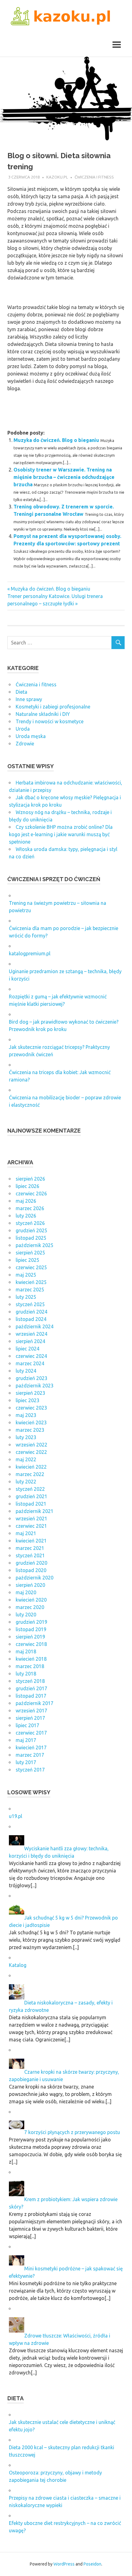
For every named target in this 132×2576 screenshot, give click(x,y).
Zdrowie (25, 744)
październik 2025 (35, 1245)
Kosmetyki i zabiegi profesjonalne (53, 707)
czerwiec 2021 (31, 1526)
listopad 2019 (31, 1629)
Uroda (23, 729)
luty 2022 (26, 1482)
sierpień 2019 (30, 1637)
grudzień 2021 (31, 1496)
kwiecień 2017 (31, 1747)
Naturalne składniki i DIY (43, 714)
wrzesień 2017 (31, 1711)
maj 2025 (26, 1275)
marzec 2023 (30, 1430)
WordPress (64, 2564)
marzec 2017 (30, 1755)
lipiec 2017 (27, 1725)
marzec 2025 (30, 1290)
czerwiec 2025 (31, 1267)
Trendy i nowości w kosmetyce (50, 721)
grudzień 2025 (31, 1230)
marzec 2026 (30, 1208)
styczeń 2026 (30, 1223)
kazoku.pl (57, 177)
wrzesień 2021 (31, 1519)
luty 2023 (26, 1437)
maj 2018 (26, 1651)
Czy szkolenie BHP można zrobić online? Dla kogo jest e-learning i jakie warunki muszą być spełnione (61, 834)
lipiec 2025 (27, 1260)
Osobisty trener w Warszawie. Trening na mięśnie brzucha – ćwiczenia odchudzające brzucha (64, 477)
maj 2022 (26, 1459)
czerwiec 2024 (31, 1356)
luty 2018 (26, 1674)
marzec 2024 (30, 1363)
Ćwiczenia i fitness (94, 177)
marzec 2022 (30, 1474)
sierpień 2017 (30, 1718)
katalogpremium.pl (30, 953)
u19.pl (16, 1816)
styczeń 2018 (30, 1681)
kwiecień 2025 (31, 1282)
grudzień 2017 (31, 1688)
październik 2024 (35, 1326)
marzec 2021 (30, 1548)
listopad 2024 (31, 1319)
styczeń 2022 (30, 1489)
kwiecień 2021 (31, 1541)
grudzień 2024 (31, 1312)
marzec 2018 (30, 1666)
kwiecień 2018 (31, 1659)
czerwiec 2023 (31, 1408)
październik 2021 (35, 1511)
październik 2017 (35, 1703)
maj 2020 (26, 1592)
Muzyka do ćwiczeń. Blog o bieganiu (56, 440)
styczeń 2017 (30, 1770)
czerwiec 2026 (31, 1194)
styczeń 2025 (30, 1304)
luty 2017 (26, 1762)
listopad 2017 (31, 1696)
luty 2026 (26, 1216)
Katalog (18, 1965)
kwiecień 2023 (31, 1422)
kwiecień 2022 (31, 1467)
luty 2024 (26, 1371)
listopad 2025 (31, 1238)
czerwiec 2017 (31, 1733)
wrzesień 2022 (31, 1445)
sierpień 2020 (30, 1585)
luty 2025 (26, 1297)
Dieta (21, 692)
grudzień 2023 (31, 1378)
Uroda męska (31, 736)
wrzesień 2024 (31, 1334)
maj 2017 (26, 1740)
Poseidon (92, 2564)
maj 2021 (26, 1533)
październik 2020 (35, 1578)
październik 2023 (35, 1386)
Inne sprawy (29, 699)
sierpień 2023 (30, 1393)
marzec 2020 (30, 1607)
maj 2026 (26, 1201)
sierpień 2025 (30, 1253)
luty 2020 (26, 1615)
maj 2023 (26, 1415)
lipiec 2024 (27, 1349)
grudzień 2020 (31, 1563)
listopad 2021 (31, 1504)
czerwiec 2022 (31, 1452)
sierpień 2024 (30, 1341)
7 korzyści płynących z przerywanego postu (72, 2132)
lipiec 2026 (27, 1186)
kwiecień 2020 (31, 1600)
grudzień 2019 (31, 1622)
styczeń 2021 (30, 1555)
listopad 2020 (31, 1570)
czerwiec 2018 (31, 1644)
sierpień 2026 (30, 1179)
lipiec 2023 (27, 1400)
